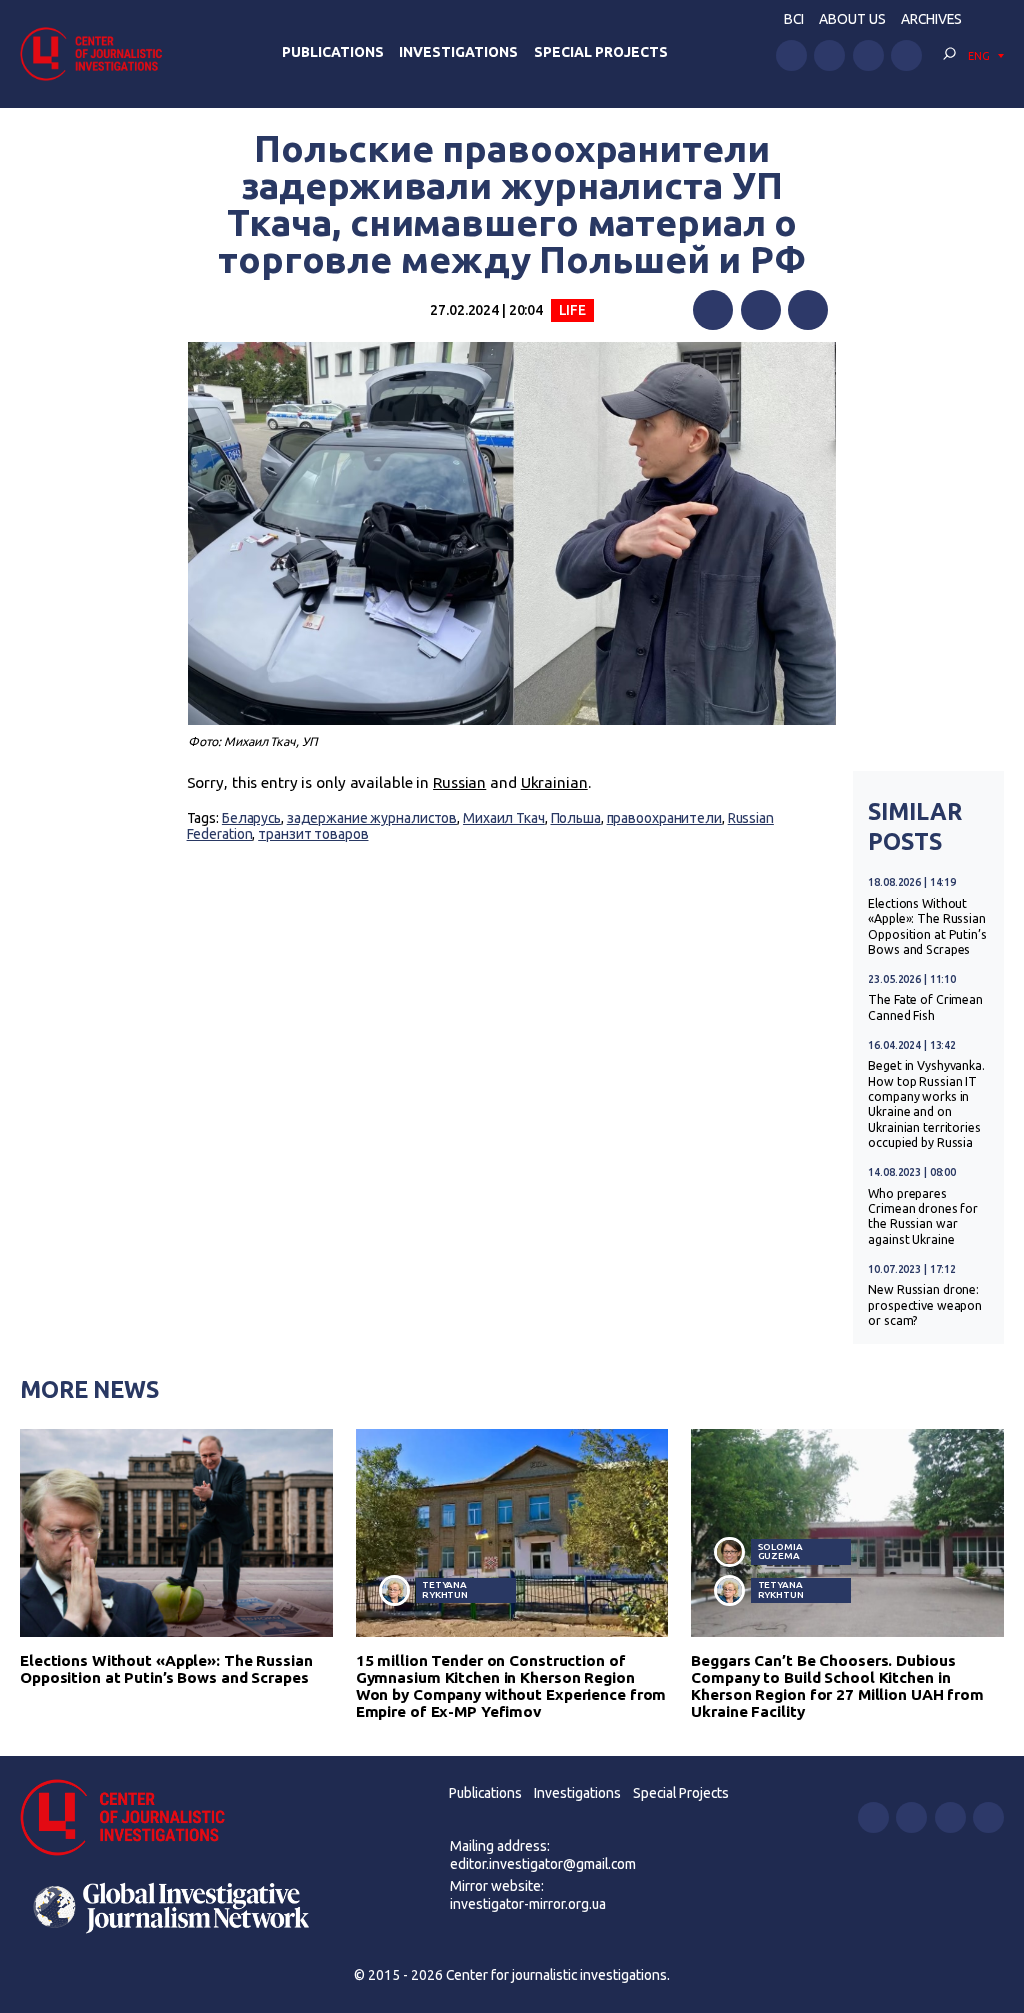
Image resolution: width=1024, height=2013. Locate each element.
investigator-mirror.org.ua (528, 1904)
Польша (576, 818)
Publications (333, 52)
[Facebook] (713, 310)
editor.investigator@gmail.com (543, 1864)
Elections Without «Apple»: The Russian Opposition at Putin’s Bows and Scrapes (927, 926)
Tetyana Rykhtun (445, 1589)
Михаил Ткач (504, 818)
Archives (931, 19)
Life (573, 310)
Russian (459, 782)
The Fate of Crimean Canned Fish (925, 1007)
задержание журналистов (372, 818)
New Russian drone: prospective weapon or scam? (925, 1305)
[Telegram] (808, 310)
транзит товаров (313, 834)
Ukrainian (554, 782)
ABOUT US (852, 19)
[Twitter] (761, 310)
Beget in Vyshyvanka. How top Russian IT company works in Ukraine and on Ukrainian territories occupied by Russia (926, 1104)
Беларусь (251, 818)
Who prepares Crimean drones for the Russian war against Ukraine (923, 1216)
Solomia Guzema (780, 1551)
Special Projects (601, 52)
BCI (794, 19)
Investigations (458, 52)
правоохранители (664, 818)
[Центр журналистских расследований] (97, 53)
